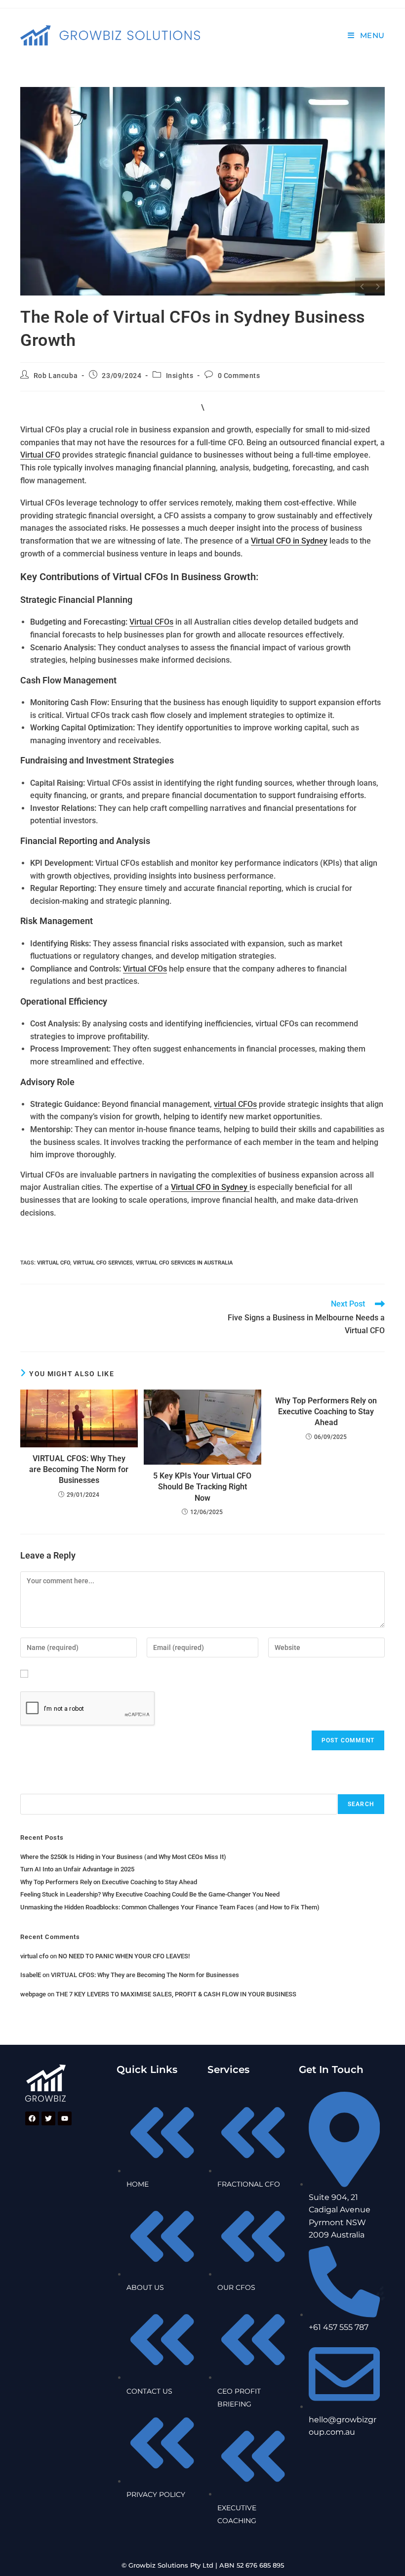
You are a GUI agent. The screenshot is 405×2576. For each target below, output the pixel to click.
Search (33, 1787)
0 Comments (239, 376)
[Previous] (363, 287)
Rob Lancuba (56, 376)
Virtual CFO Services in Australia (184, 1263)
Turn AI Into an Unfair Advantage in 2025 (77, 1869)
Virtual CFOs (151, 622)
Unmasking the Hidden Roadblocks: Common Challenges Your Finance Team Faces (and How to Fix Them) (170, 1907)
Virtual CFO (40, 455)
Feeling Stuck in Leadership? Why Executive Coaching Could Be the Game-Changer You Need (150, 1894)
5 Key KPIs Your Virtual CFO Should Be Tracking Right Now (202, 1487)
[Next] (377, 287)
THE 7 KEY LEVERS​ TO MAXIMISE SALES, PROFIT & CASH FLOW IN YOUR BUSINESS (176, 1994)
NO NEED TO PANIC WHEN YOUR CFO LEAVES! (124, 1956)
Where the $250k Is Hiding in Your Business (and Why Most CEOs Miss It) (123, 1857)
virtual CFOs (235, 1104)
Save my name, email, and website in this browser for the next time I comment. (175, 1673)
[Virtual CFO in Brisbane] (202, 191)
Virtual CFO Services (103, 1263)
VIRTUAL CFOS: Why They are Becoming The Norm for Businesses (79, 1470)
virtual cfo (34, 1956)
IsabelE (31, 1975)
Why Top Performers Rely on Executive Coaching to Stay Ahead (326, 1412)
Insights (180, 376)
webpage (33, 1994)
